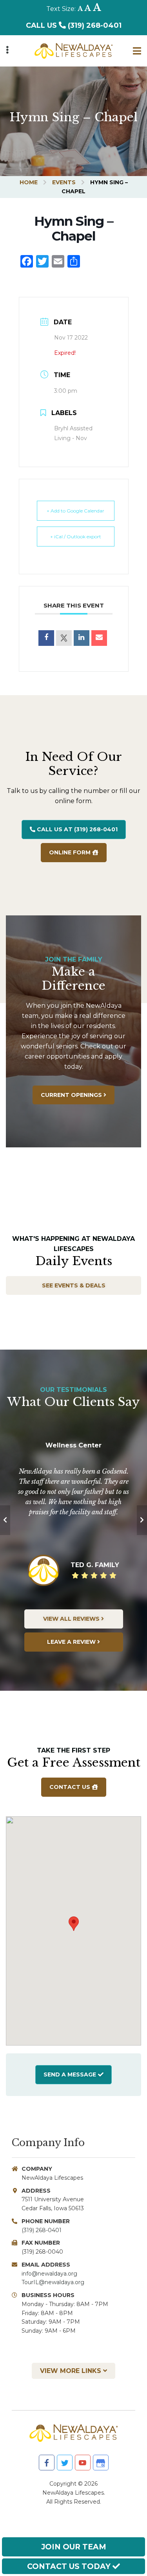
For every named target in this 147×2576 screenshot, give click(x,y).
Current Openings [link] (72, 1095)
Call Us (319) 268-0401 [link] (74, 25)
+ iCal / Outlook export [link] (76, 537)
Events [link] (64, 182)
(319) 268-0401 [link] (42, 2230)
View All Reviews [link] (72, 1619)
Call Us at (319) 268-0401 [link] (76, 829)
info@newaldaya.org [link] (49, 2274)
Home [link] (29, 182)
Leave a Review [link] (72, 1642)
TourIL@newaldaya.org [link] (53, 2282)
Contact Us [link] (71, 1787)
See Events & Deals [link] (74, 1285)
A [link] (80, 9)
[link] (73, 48)
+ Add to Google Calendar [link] (75, 511)
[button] (74, 1924)
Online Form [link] (71, 852)
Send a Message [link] (70, 2074)
